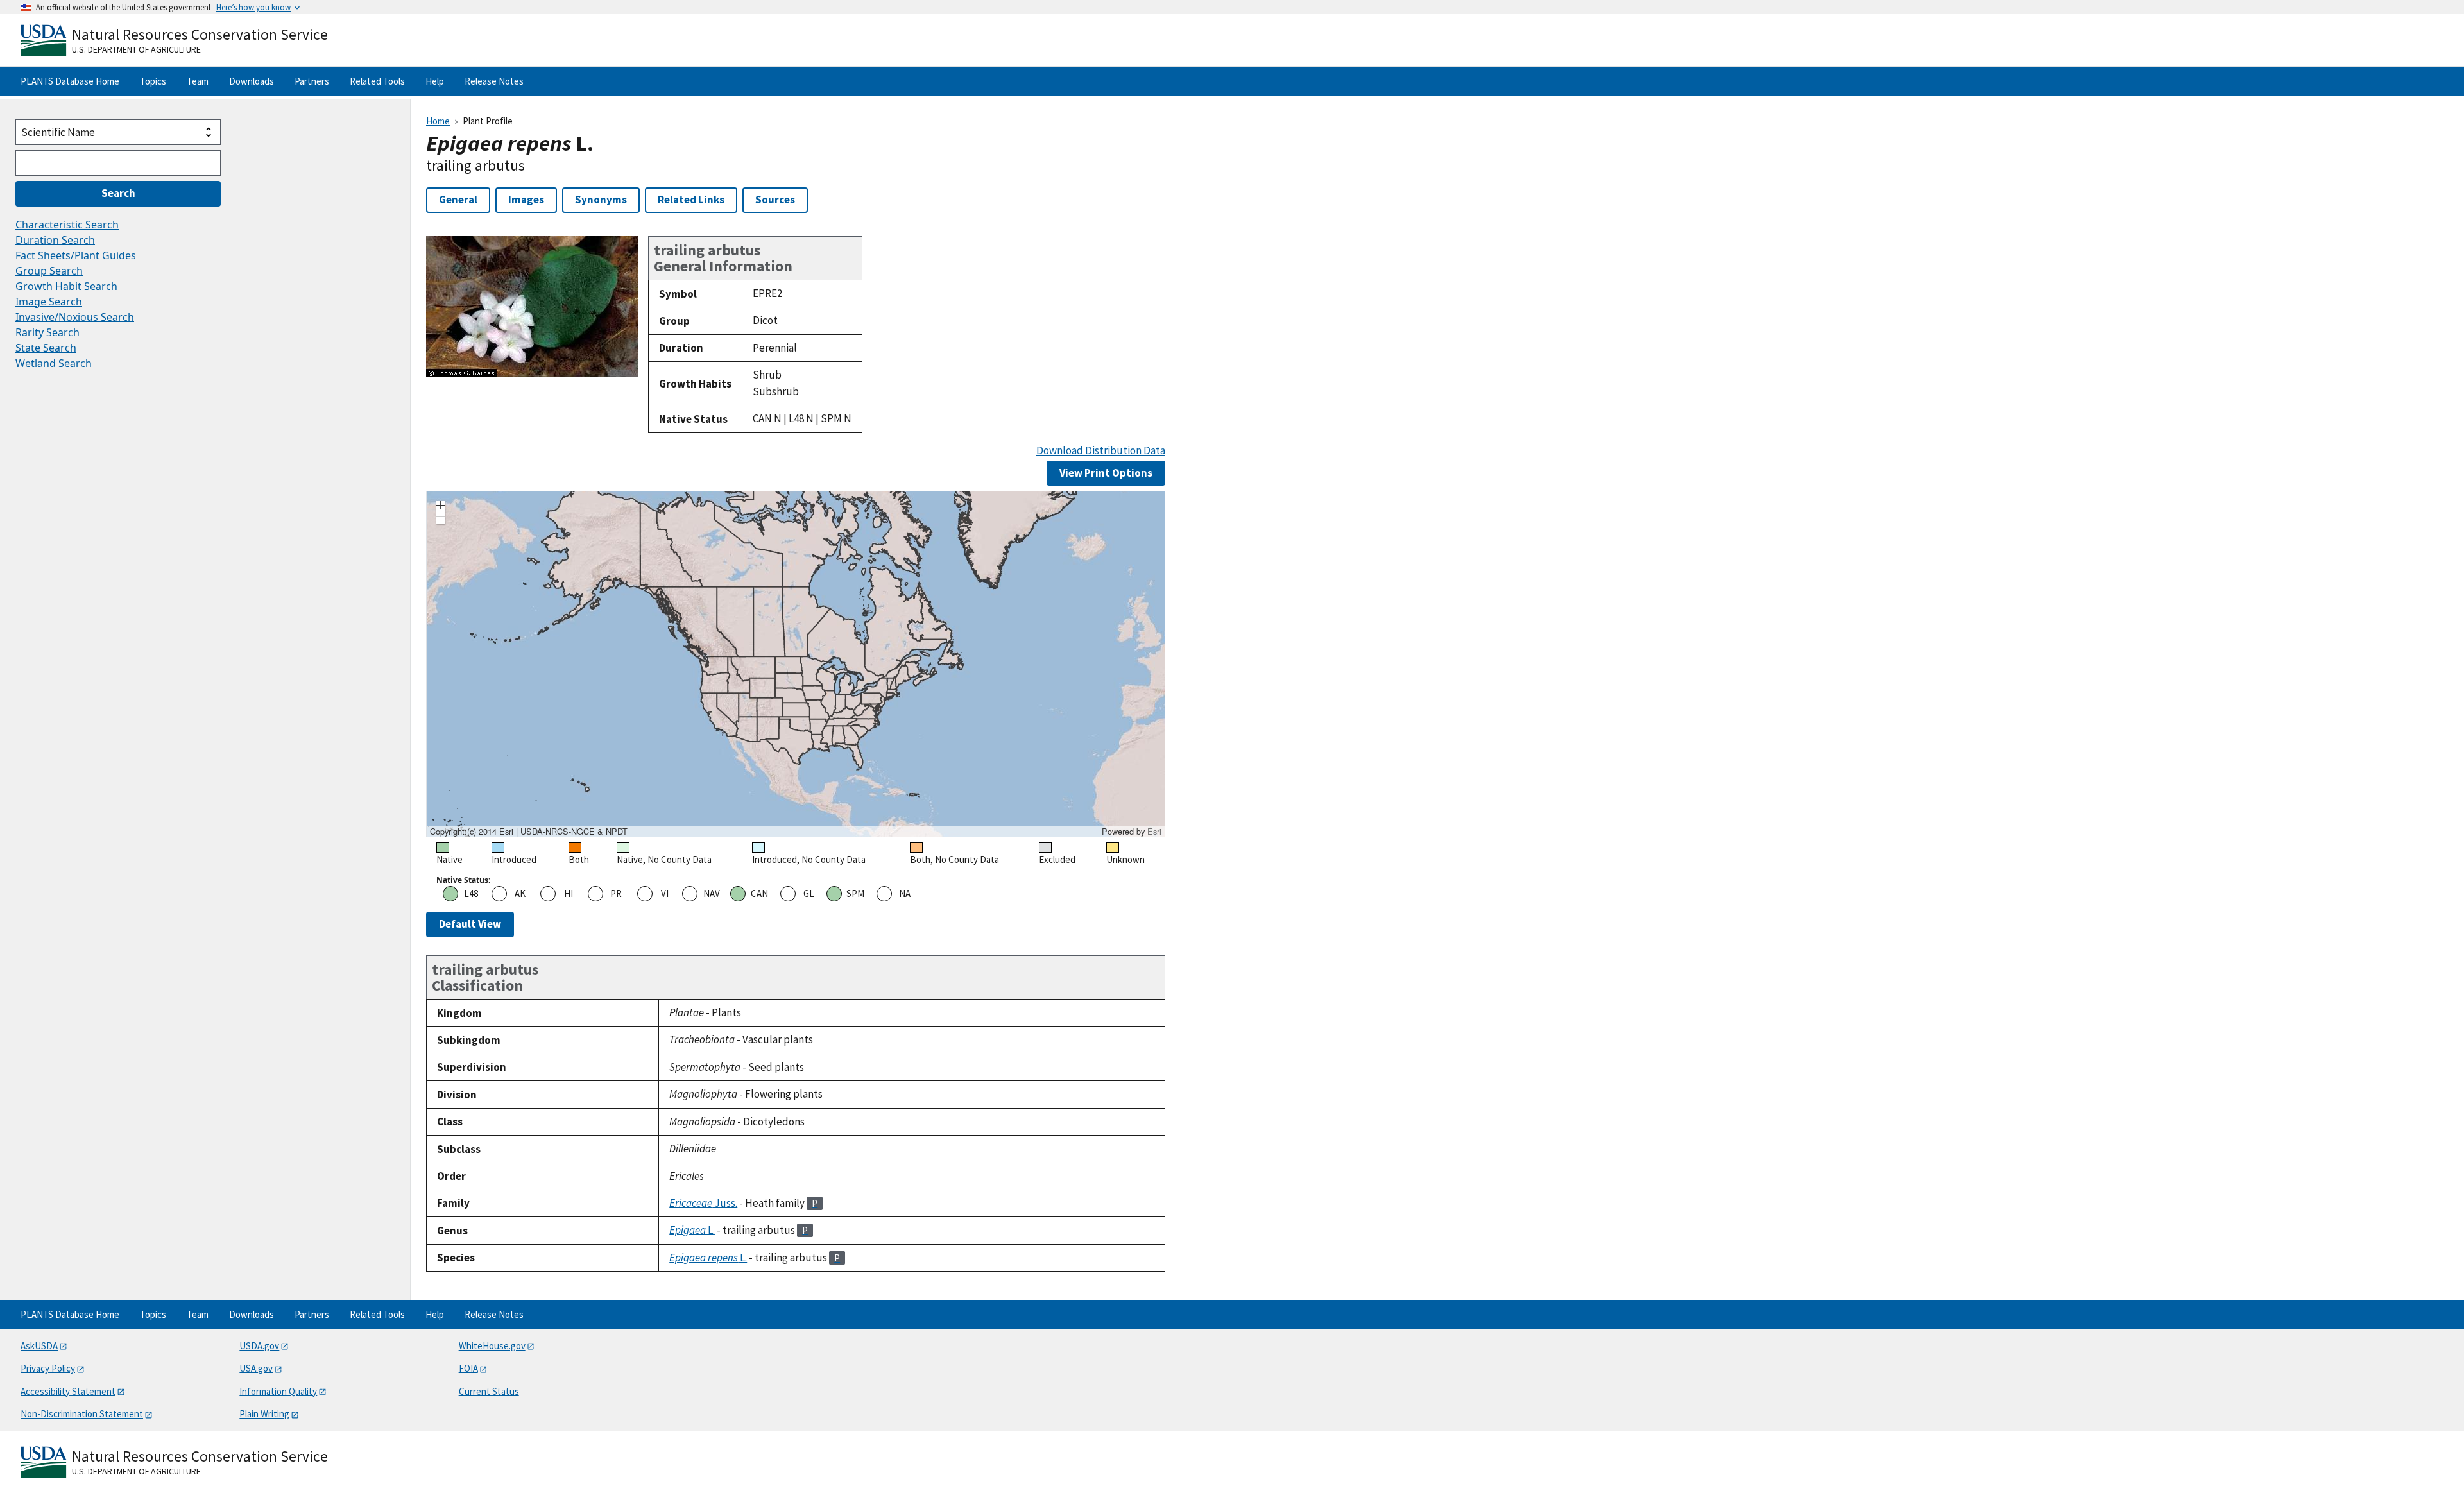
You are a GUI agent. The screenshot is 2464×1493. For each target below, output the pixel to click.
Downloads (252, 81)
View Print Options (1106, 473)
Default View (470, 924)
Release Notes (494, 81)
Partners (312, 81)
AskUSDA (39, 1346)
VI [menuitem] (665, 893)
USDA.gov (259, 1346)
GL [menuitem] (809, 893)
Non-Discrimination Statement (82, 1414)
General (458, 200)
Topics (153, 81)
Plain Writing (264, 1414)
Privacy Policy (48, 1368)
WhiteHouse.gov (492, 1346)
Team (198, 81)
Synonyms (601, 200)
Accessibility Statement (68, 1391)
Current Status (489, 1391)
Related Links (691, 200)
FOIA (468, 1368)
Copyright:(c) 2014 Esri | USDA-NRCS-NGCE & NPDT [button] (529, 832)
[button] (441, 507)
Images (526, 200)
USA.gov (256, 1368)
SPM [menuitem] (855, 893)
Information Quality (278, 1391)
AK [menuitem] (520, 893)
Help (435, 81)
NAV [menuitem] (712, 893)
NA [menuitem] (905, 893)
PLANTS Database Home (70, 81)
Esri (1154, 831)
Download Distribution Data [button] (1101, 451)
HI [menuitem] (569, 893)
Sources (775, 200)
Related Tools (377, 81)
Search (118, 193)
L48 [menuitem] (471, 893)
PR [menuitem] (616, 893)
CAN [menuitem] (759, 893)
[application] (796, 664)
